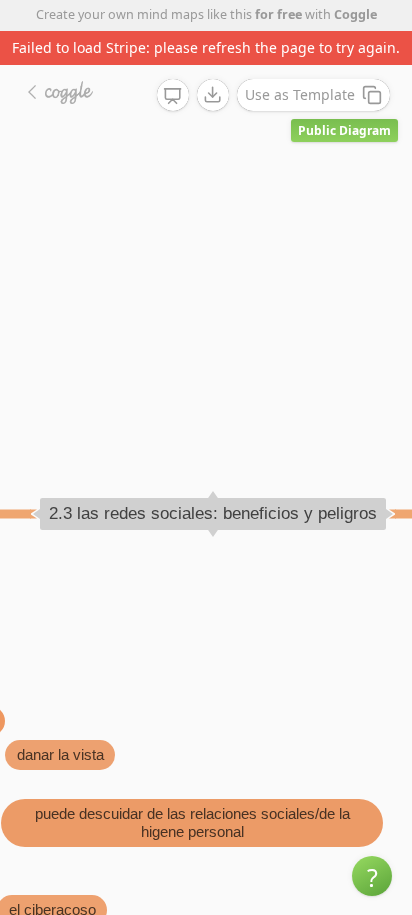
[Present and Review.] (173, 96)
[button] (372, 876)
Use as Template (300, 94)
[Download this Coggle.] (213, 95)
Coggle (355, 14)
